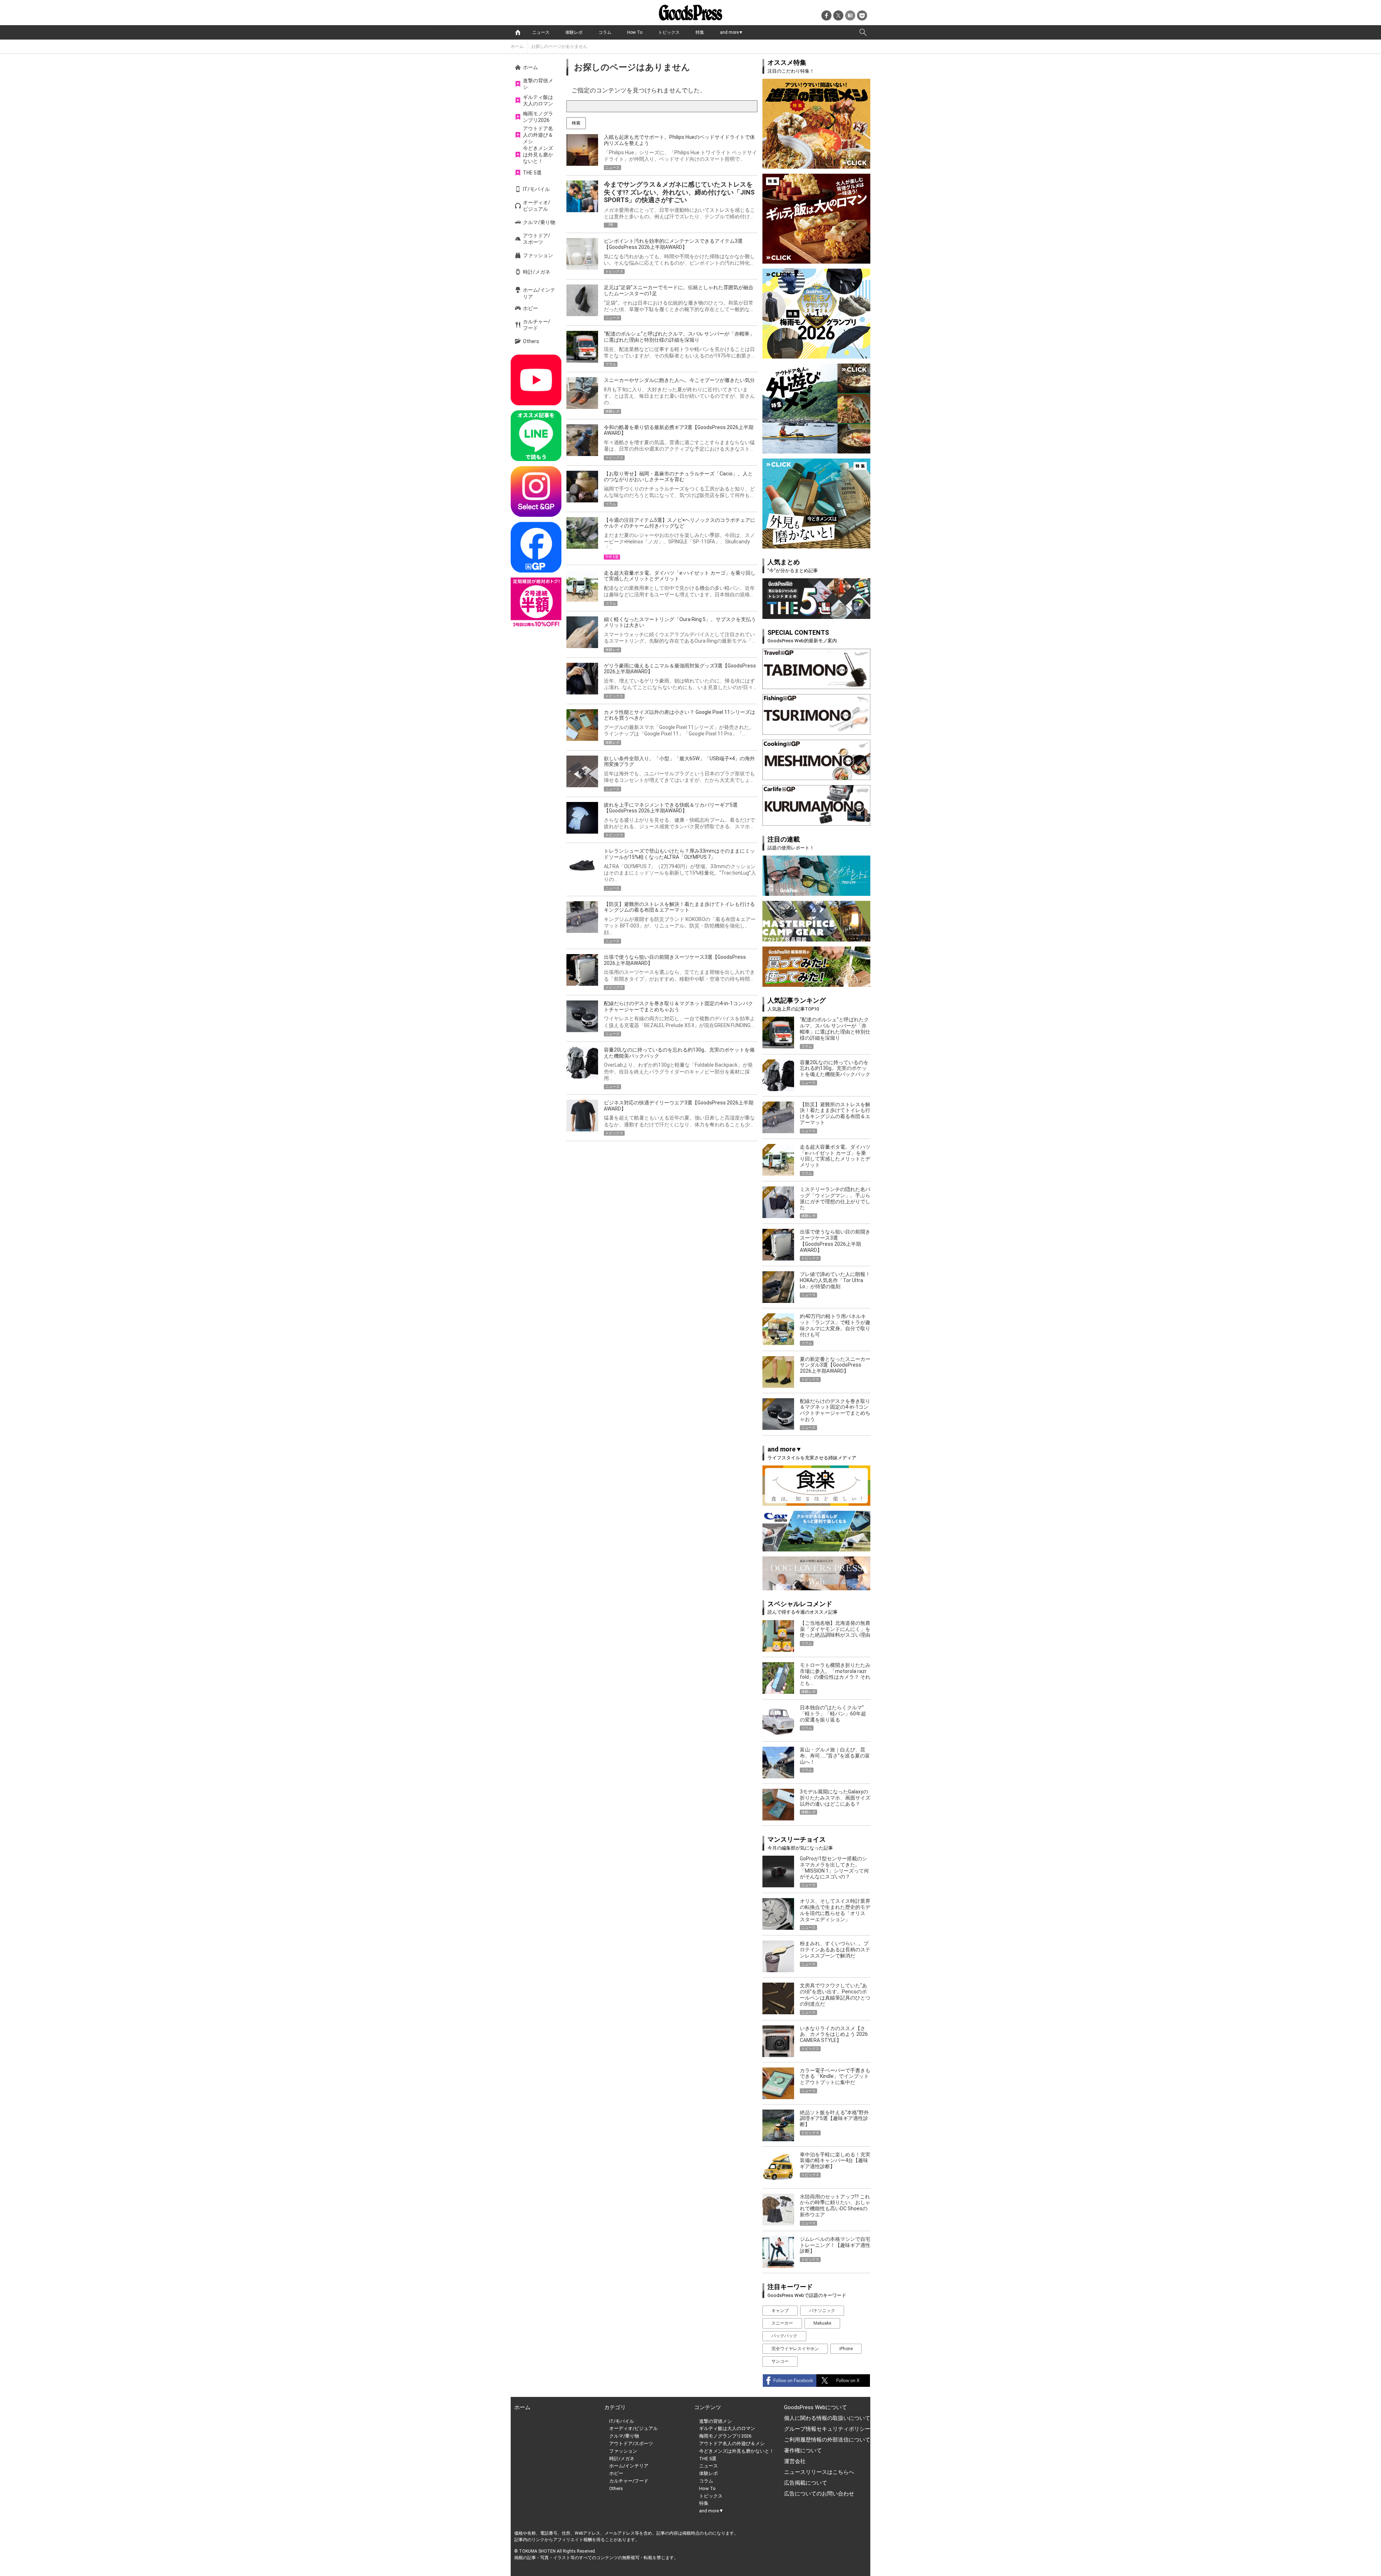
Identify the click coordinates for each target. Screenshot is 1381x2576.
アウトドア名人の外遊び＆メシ (538, 135)
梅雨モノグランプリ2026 (538, 117)
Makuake (822, 2323)
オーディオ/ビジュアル (537, 206)
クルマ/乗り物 (539, 222)
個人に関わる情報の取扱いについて (827, 2418)
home (518, 32)
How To (635, 32)
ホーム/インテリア (539, 293)
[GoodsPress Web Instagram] (536, 491)
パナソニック (822, 2311)
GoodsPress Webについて (815, 2407)
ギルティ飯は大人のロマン (538, 100)
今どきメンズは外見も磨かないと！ (538, 155)
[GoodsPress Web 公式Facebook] (536, 547)
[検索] (863, 32)
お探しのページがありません (559, 46)
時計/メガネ (537, 272)
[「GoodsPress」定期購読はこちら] (536, 603)
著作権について (803, 2450)
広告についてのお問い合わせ (819, 2494)
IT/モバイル (536, 189)
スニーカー (782, 2323)
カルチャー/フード (537, 325)
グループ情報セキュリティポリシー (827, 2429)
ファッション (538, 255)
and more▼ (731, 32)
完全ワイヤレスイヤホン (795, 2349)
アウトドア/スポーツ (537, 239)
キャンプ (780, 2311)
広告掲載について (806, 2483)
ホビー (530, 308)
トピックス (669, 32)
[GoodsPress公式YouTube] (536, 380)
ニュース (541, 32)
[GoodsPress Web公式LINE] (536, 436)
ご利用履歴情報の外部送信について (827, 2440)
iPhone (846, 2349)
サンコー (780, 2361)
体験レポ (574, 32)
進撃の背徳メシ (538, 84)
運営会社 (795, 2461)
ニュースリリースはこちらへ (819, 2472)
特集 (700, 32)
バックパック (784, 2336)
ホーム (517, 46)
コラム (605, 32)
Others (531, 341)
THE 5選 (532, 173)
